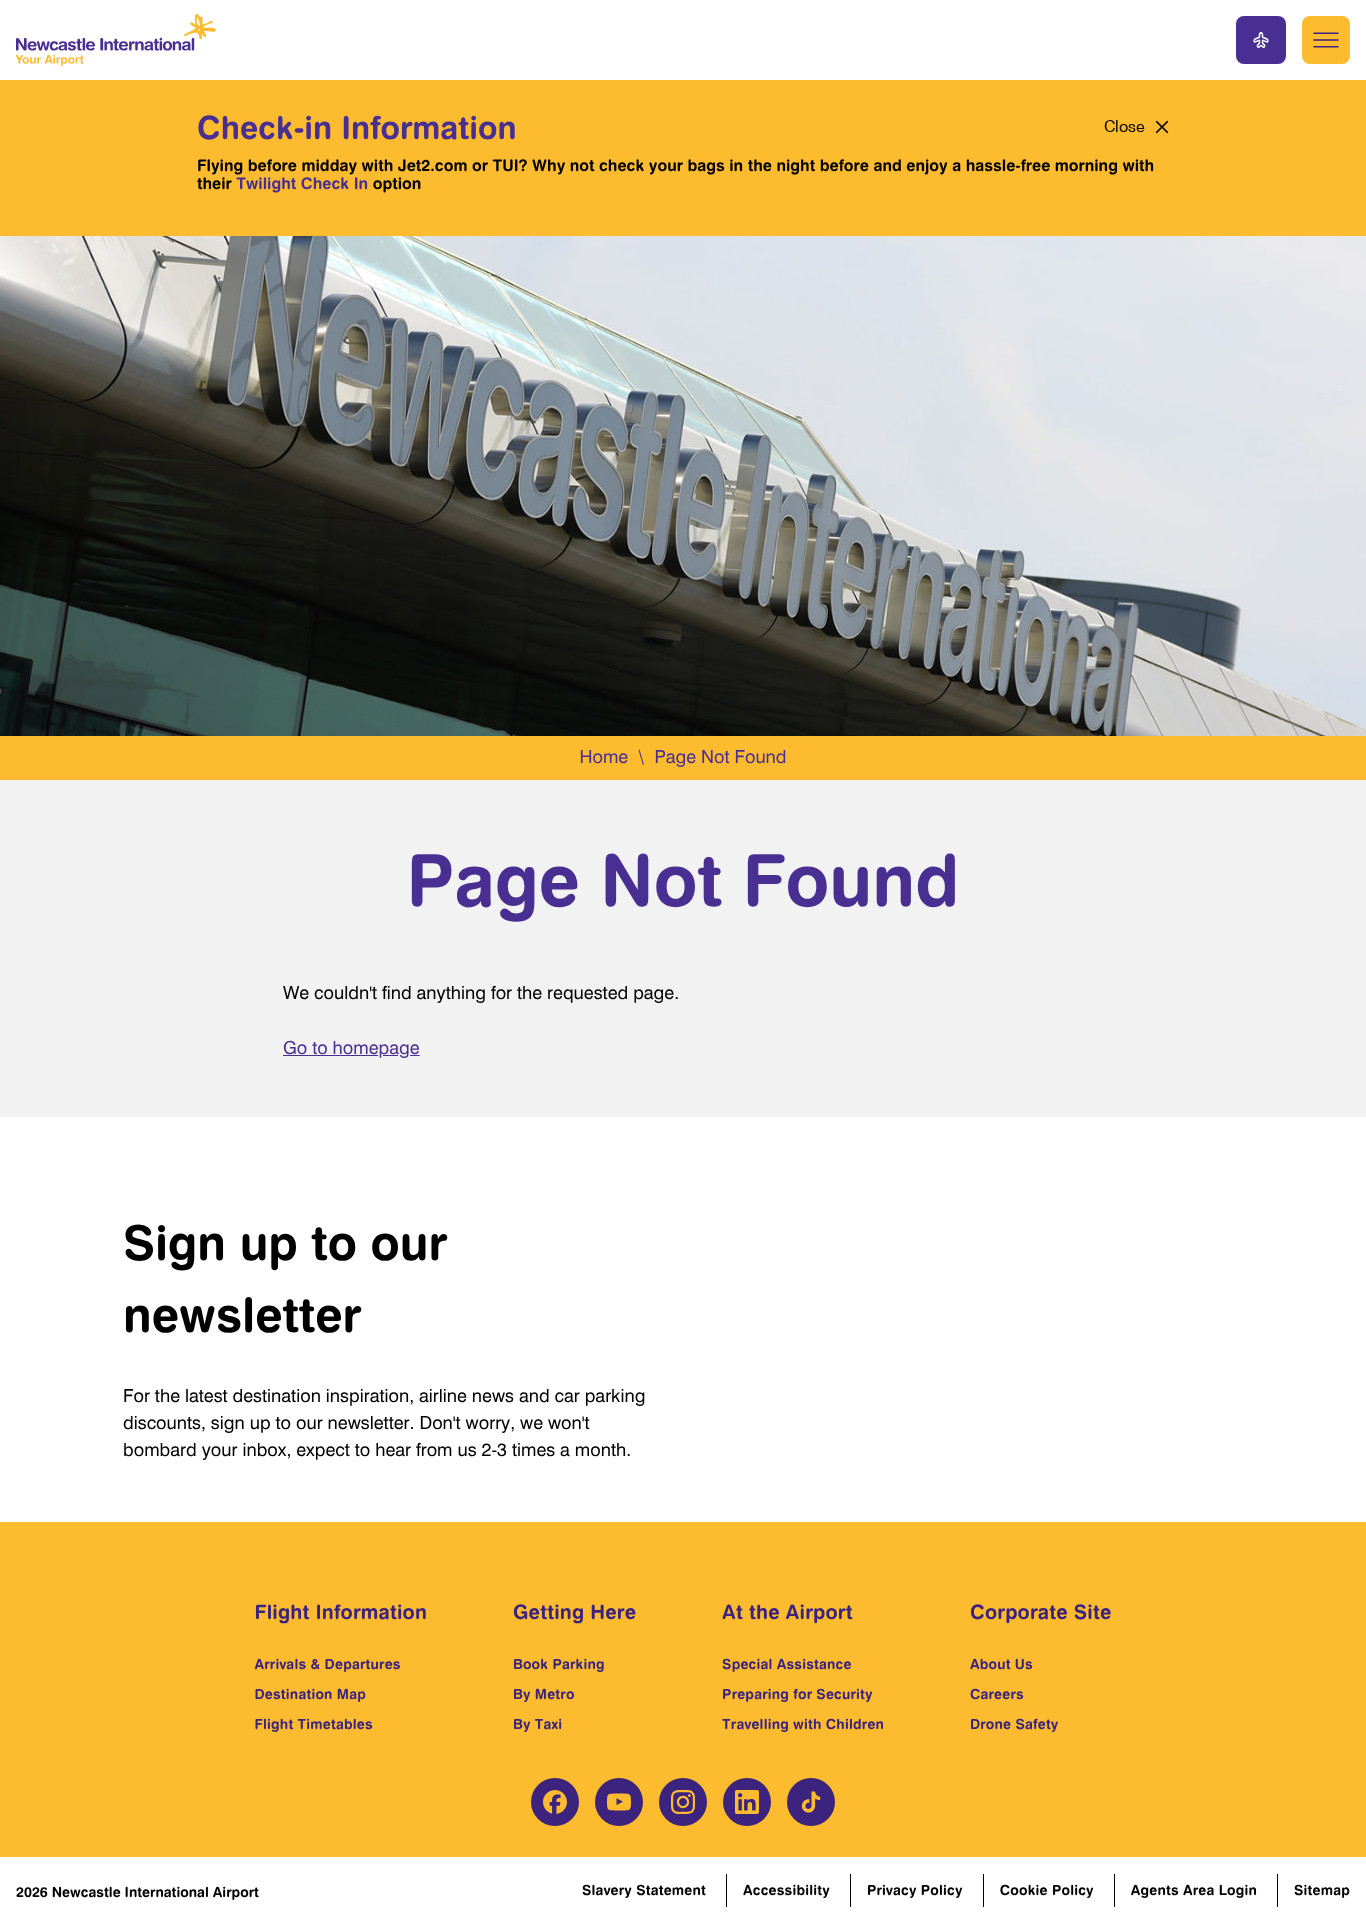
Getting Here (574, 1611)
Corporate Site (1041, 1611)
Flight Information (341, 1611)
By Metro (544, 1694)
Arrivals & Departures (328, 1664)
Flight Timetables (314, 1724)
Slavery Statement (644, 1890)
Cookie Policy (1047, 1890)
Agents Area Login (1194, 1890)
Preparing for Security (797, 1694)
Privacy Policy (915, 1890)
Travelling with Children (803, 1724)
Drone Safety (1014, 1724)
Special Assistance (787, 1664)
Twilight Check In (302, 183)
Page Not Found (720, 757)
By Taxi (537, 1724)
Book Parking (559, 1664)
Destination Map (311, 1694)
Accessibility (786, 1890)
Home (603, 757)
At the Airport (787, 1611)
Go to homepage (351, 1048)
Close (1124, 127)
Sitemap (1322, 1890)
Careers (997, 1694)
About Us (1001, 1664)
